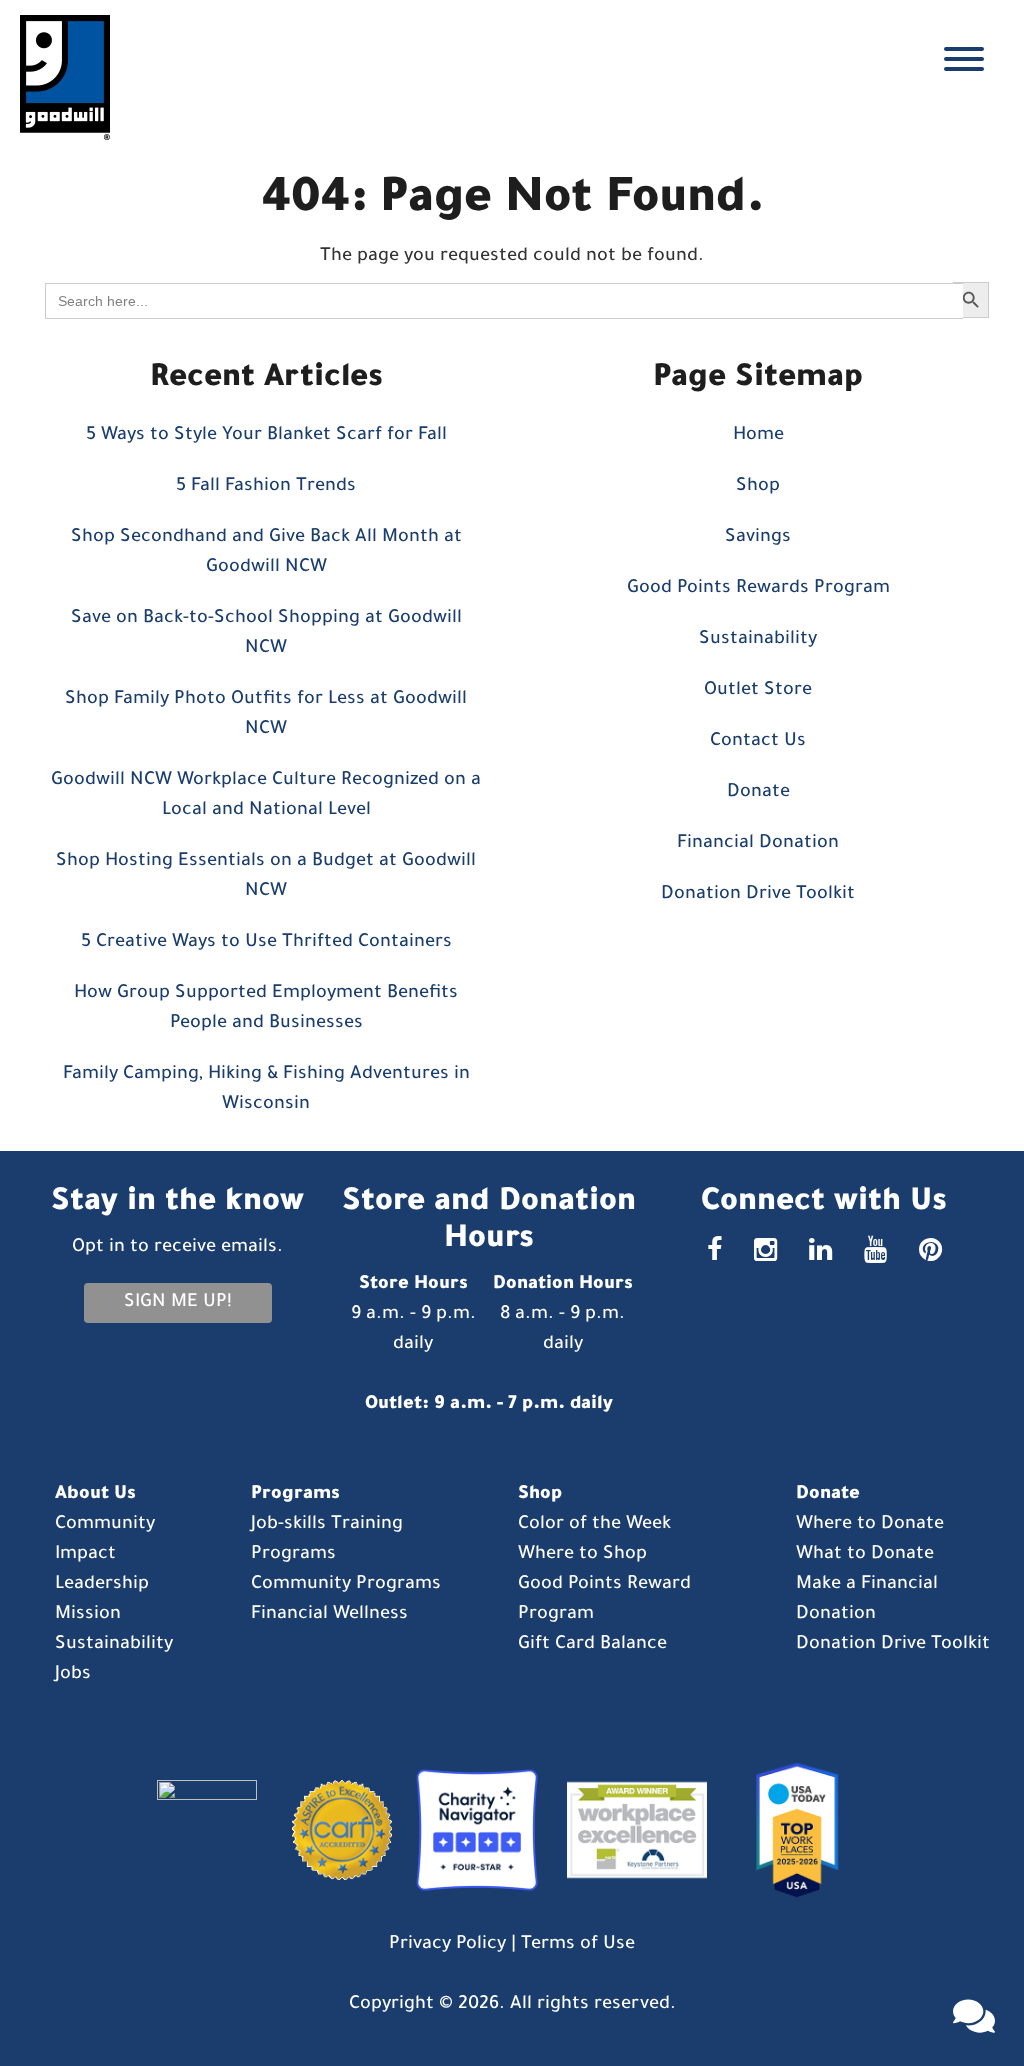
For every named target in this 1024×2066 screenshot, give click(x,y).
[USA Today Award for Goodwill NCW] (789, 1832)
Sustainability (758, 640)
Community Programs (346, 1585)
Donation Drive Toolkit (758, 895)
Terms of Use (578, 1945)
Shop (758, 487)
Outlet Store (758, 691)
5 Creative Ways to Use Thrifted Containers (266, 943)
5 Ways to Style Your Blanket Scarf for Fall (266, 436)
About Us (95, 1495)
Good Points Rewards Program (758, 589)
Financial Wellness (329, 1615)
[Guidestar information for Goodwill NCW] (217, 1832)
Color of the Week (594, 1525)
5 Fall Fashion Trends (266, 487)
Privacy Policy (447, 1945)
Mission (88, 1615)
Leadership (102, 1585)
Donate (758, 793)
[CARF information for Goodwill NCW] (334, 1832)
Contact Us (758, 742)
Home (758, 436)
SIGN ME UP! (178, 1303)
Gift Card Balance (592, 1645)
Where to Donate (870, 1525)
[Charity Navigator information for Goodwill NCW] (472, 1832)
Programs (295, 1495)
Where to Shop (582, 1555)
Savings (758, 538)
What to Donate (865, 1555)
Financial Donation (758, 844)
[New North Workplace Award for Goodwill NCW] (632, 1832)
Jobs (73, 1675)
